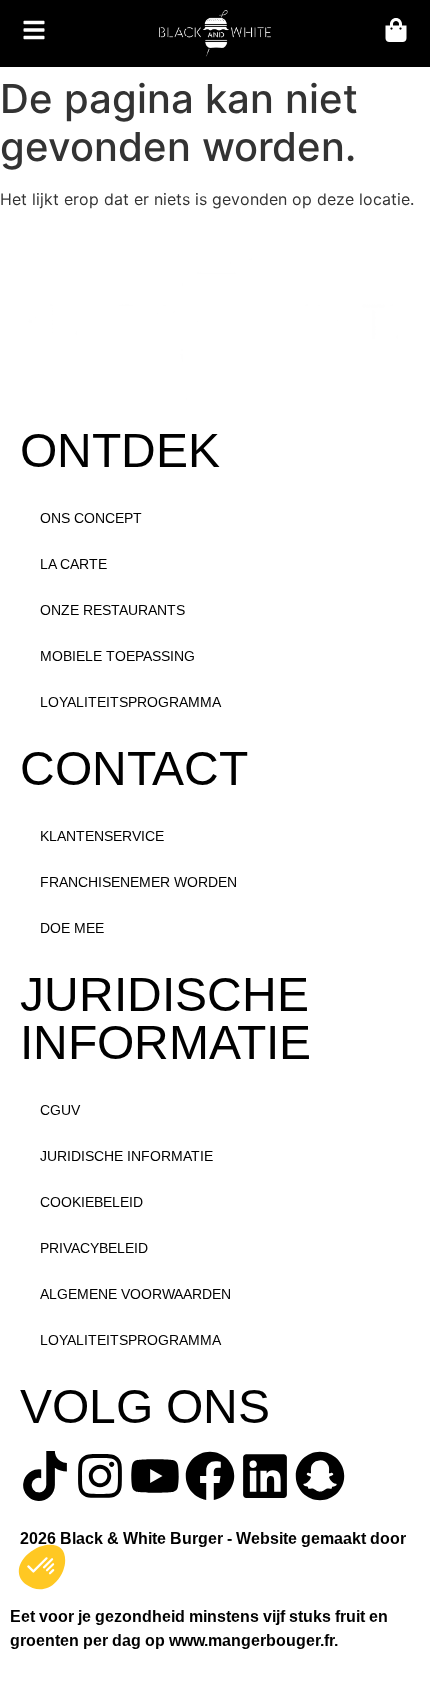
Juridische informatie (126, 1156)
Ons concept (91, 518)
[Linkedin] (265, 1476)
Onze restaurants (112, 610)
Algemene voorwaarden (135, 1294)
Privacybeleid (94, 1248)
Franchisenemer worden (138, 882)
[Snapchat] (320, 1476)
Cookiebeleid (91, 1202)
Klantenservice (102, 836)
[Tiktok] (45, 1476)
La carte (73, 564)
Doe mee (72, 928)
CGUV (60, 1110)
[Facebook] (210, 1476)
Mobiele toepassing (117, 656)
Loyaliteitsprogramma (130, 702)
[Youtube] (155, 1476)
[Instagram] (100, 1476)
